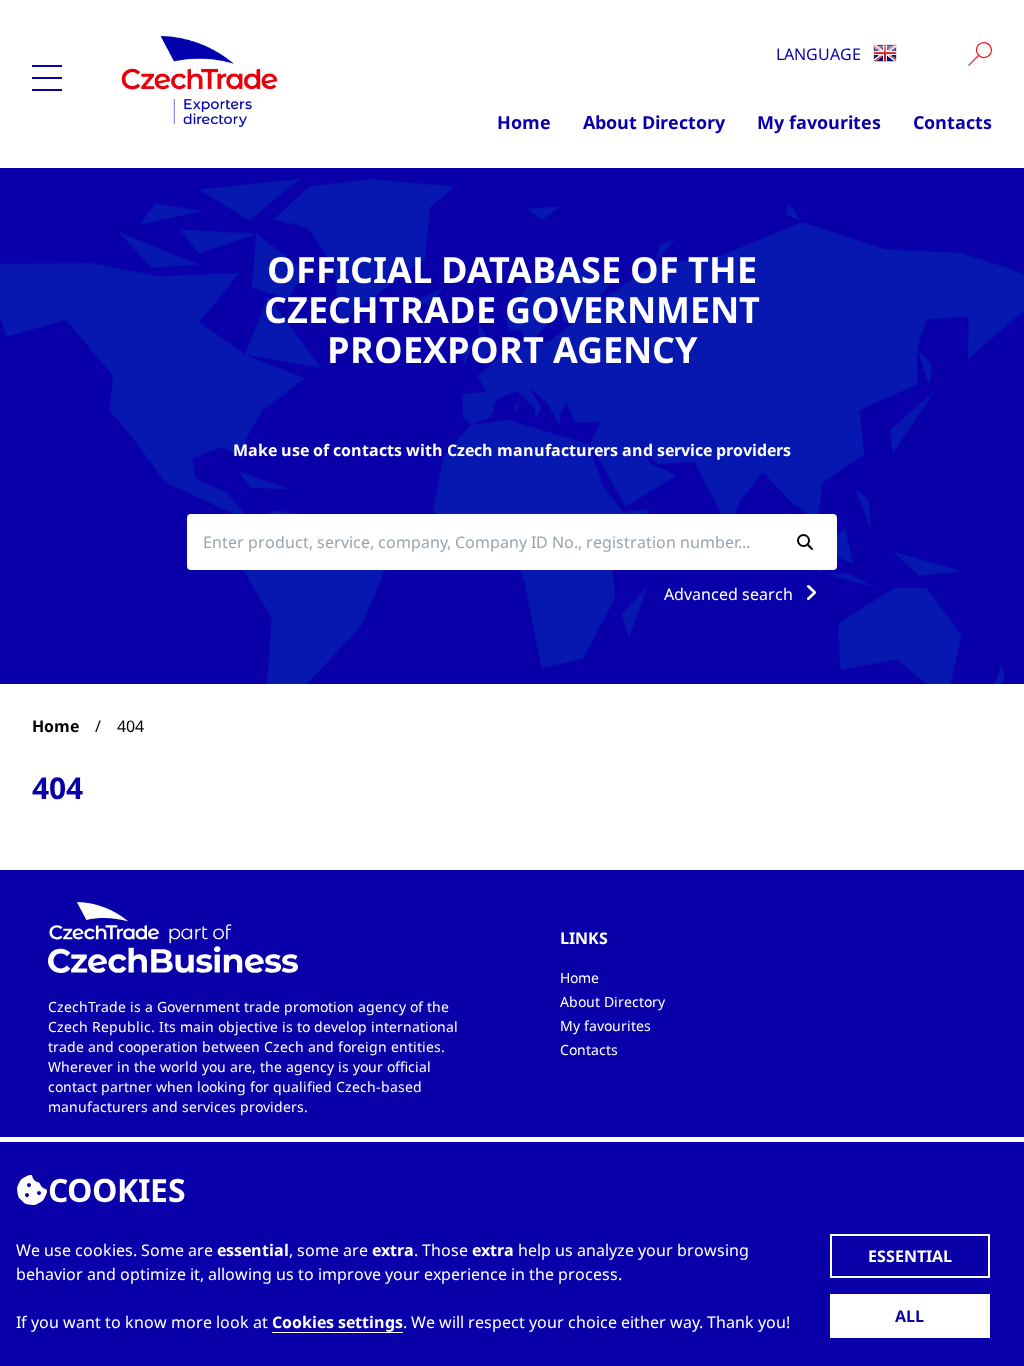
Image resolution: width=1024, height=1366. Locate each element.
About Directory (654, 122)
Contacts (952, 122)
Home (524, 122)
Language (820, 54)
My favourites (819, 122)
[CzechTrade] (245, 80)
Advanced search (730, 594)
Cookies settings (337, 1322)
